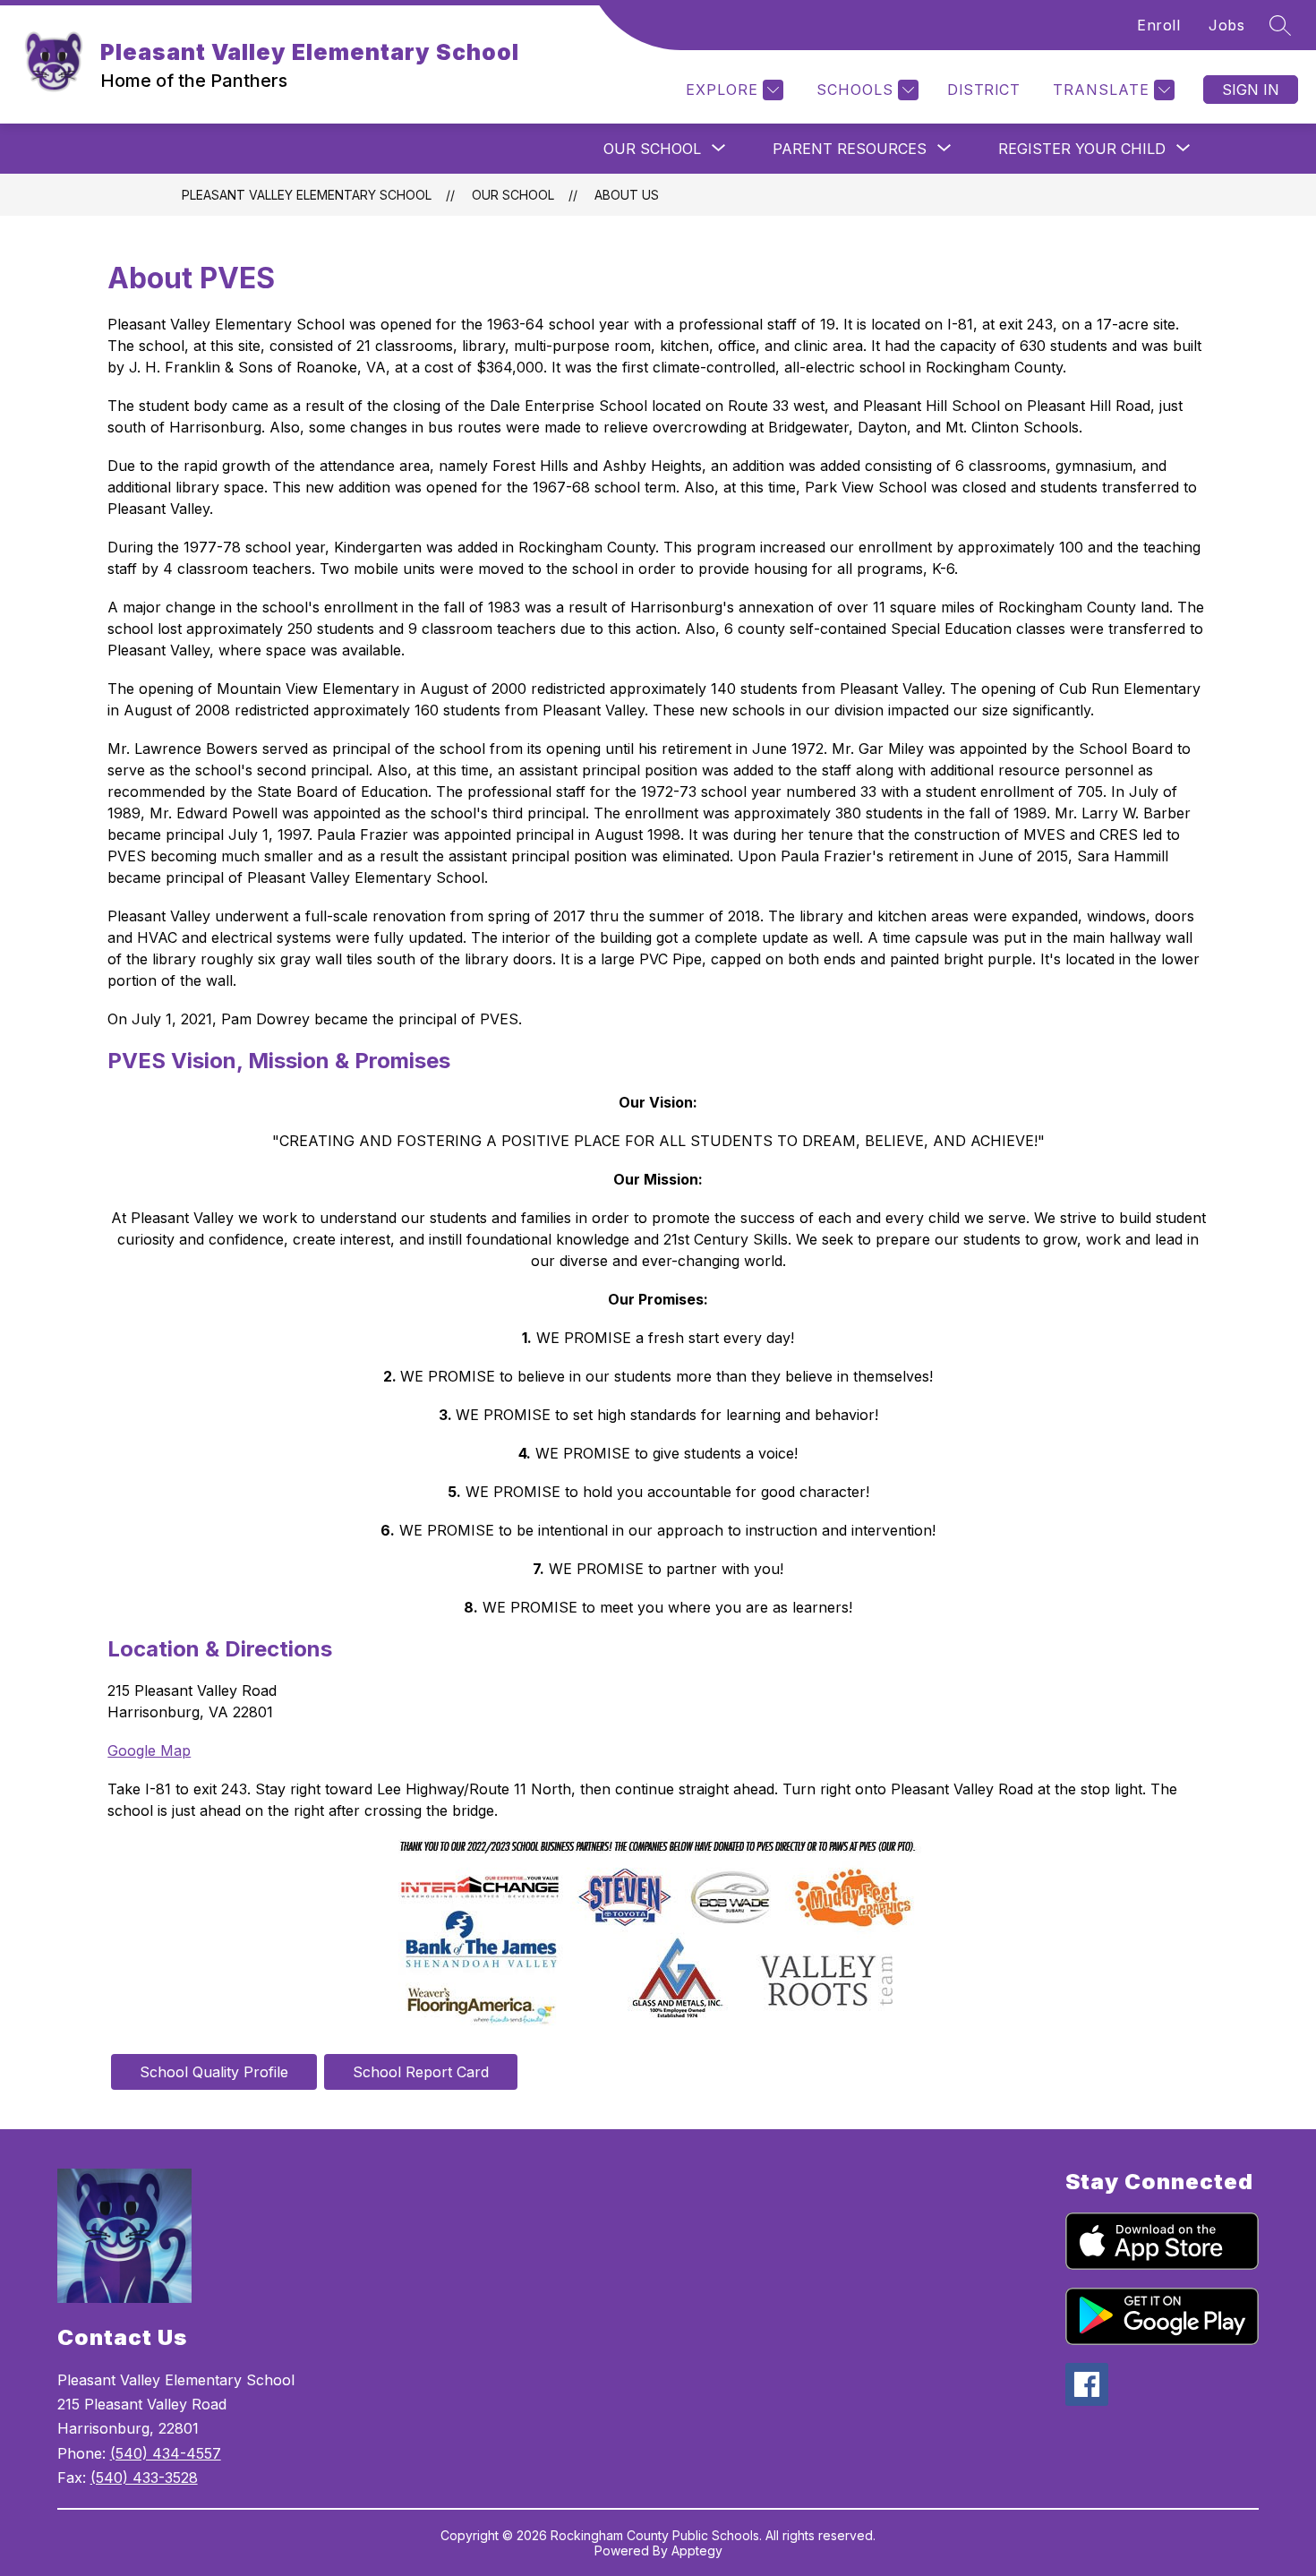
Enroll (1158, 25)
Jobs (1226, 25)
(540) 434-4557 (166, 2453)
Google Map (149, 1750)
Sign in (1251, 90)
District (983, 90)
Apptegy (697, 2550)
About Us (627, 195)
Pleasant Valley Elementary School (307, 195)
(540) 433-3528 (144, 2478)
